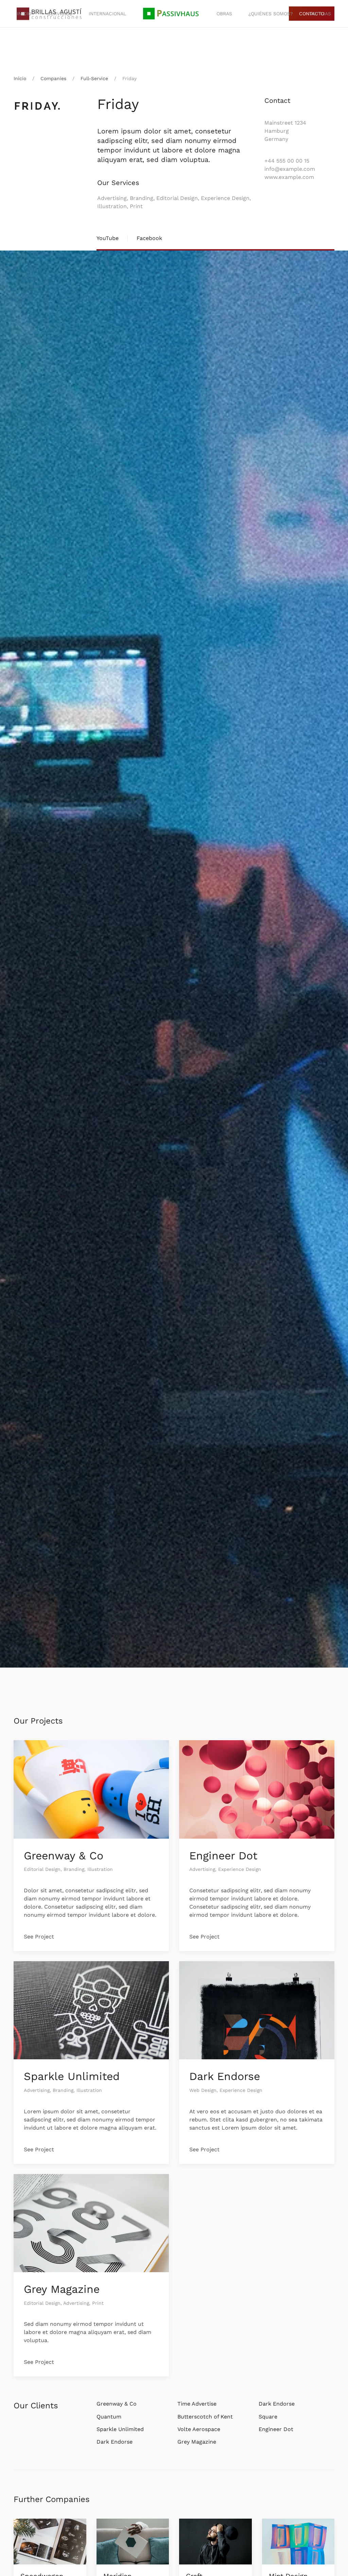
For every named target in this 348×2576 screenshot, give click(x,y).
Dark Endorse (225, 2076)
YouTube (108, 238)
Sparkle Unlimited (72, 2076)
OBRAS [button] (224, 14)
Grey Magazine (62, 2289)
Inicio (24, 14)
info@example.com (290, 169)
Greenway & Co (64, 1856)
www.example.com (289, 177)
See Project (39, 1937)
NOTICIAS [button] (320, 14)
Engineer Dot (223, 1856)
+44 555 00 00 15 (287, 161)
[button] (171, 14)
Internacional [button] (107, 14)
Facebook (149, 238)
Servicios (60, 14)
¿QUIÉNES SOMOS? (271, 14)
